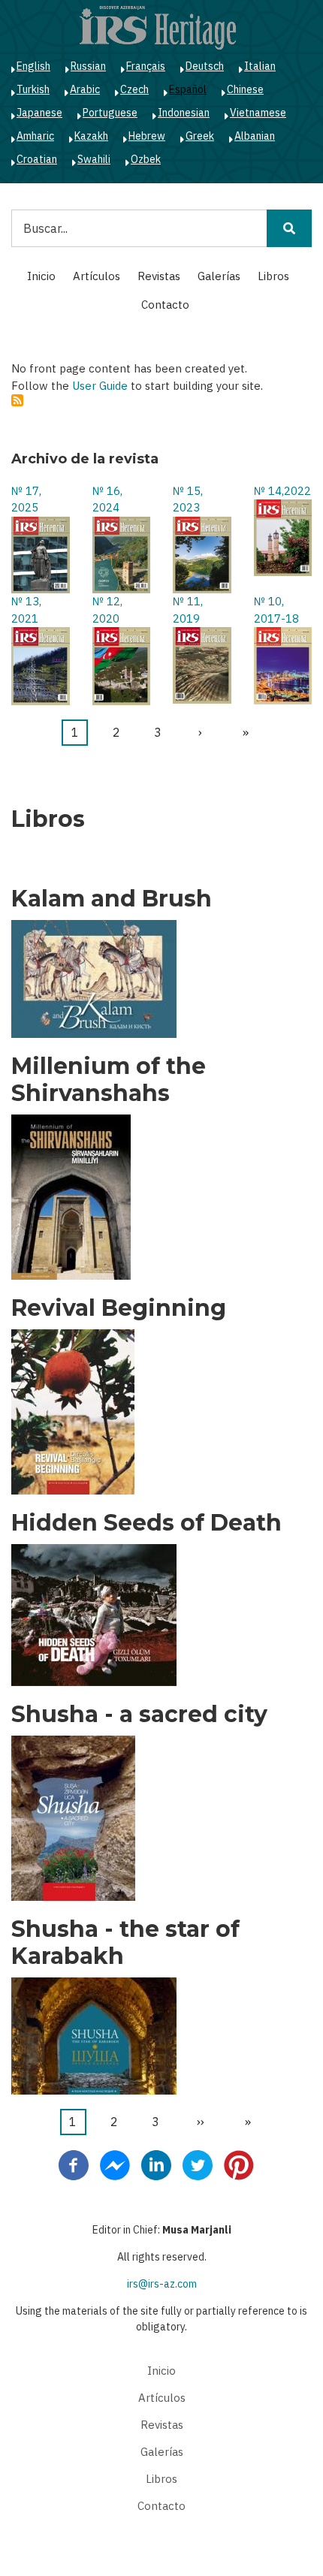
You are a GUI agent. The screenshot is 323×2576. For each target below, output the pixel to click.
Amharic (35, 136)
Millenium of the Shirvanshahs (109, 1080)
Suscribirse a (17, 400)
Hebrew (147, 136)
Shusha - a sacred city (139, 1715)
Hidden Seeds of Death (146, 1523)
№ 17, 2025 (26, 499)
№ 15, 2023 (188, 499)
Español (188, 89)
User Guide (100, 386)
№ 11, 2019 (188, 610)
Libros (273, 276)
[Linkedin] (156, 2164)
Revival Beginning (119, 1308)
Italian (260, 66)
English (33, 66)
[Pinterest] (239, 2164)
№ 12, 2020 (107, 610)
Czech (134, 89)
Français (146, 66)
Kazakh (91, 136)
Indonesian (184, 113)
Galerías (219, 276)
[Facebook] (74, 2164)
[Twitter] (198, 2164)
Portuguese (110, 113)
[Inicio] (158, 27)
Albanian (255, 136)
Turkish (33, 89)
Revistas (159, 276)
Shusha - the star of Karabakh (125, 1943)
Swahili (94, 159)
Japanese (39, 113)
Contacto (165, 305)
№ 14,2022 (282, 491)
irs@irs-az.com (162, 2284)
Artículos (97, 276)
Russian (88, 66)
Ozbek (146, 159)
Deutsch (205, 66)
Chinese (245, 89)
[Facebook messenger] (115, 2164)
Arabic (85, 89)
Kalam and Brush (112, 899)
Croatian (37, 159)
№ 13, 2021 (26, 610)
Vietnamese (258, 113)
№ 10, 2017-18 (276, 610)
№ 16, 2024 (107, 499)
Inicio (41, 276)
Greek (200, 136)
